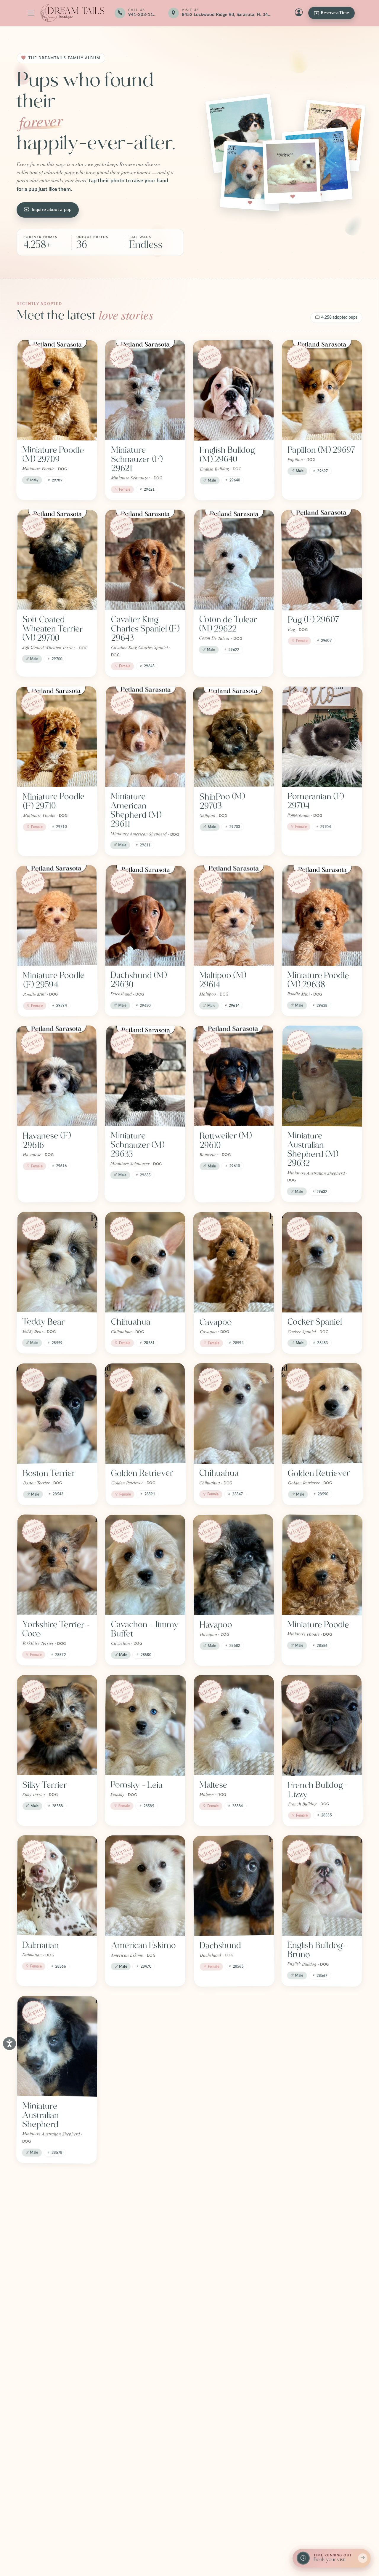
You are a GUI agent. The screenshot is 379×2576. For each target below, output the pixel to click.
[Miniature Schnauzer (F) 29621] (145, 390)
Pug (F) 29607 (314, 620)
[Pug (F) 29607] (322, 560)
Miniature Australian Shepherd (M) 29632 (313, 1150)
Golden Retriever (142, 1473)
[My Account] (299, 13)
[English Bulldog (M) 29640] (233, 390)
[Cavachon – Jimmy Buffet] (145, 1565)
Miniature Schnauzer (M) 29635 (138, 1145)
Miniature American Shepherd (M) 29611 (136, 810)
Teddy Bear (43, 1322)
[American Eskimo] (145, 1886)
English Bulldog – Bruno (318, 1950)
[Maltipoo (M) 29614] (234, 915)
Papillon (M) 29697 (322, 450)
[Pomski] (57, 2390)
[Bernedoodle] (234, 2046)
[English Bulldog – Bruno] (322, 1886)
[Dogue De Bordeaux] (57, 2223)
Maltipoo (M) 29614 (223, 980)
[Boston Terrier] (57, 1413)
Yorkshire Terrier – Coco (56, 1629)
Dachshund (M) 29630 (139, 980)
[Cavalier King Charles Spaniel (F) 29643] (145, 560)
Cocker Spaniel (315, 1322)
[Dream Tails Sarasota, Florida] (72, 13)
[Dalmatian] (57, 1886)
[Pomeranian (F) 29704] (322, 737)
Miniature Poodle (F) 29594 (54, 980)
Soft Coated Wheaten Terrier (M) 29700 (53, 629)
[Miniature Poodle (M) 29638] (322, 915)
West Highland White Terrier (138, 2111)
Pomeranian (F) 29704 (315, 801)
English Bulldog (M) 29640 (227, 455)
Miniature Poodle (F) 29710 (54, 801)
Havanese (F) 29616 (47, 1141)
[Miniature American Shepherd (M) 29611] (146, 737)
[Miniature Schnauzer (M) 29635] (146, 1076)
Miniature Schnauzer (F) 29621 (137, 459)
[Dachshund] (234, 1886)
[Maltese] (234, 1725)
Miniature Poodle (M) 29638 (318, 980)
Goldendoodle (137, 2283)
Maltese (213, 1785)
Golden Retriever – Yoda (233, 2287)
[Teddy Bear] (57, 1262)
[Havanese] (322, 2223)
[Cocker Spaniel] (322, 1262)
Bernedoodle (223, 2106)
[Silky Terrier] (57, 1725)
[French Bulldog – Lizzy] (322, 1725)
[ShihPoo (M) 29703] (233, 737)
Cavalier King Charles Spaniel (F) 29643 (145, 629)
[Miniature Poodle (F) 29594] (57, 916)
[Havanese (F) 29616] (57, 1076)
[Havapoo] (234, 1565)
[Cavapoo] (234, 1262)
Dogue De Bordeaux (40, 2288)
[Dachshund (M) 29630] (146, 915)
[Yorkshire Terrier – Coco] (57, 1565)
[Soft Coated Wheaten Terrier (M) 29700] (57, 560)
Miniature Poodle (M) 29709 (53, 454)
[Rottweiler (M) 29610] (233, 1076)
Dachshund (220, 1946)
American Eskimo (143, 1945)
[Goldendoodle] (145, 2223)
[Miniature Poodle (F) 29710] (57, 737)
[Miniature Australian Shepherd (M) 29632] (322, 1076)
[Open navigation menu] (31, 13)
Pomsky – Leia (137, 1785)
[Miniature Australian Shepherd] (57, 2046)
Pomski (36, 2449)
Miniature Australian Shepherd (41, 2115)
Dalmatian (41, 1946)
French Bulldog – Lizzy (318, 1790)
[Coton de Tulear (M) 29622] (234, 560)
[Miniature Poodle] (322, 1565)
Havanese (305, 2283)
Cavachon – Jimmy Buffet (145, 1629)
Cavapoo (216, 1322)
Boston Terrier (49, 1473)
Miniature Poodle (318, 1624)
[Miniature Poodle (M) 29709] (57, 390)
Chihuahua (131, 1322)
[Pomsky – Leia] (146, 1725)
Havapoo (216, 1625)
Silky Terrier (45, 1785)
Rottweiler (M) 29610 (225, 1141)
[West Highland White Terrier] (145, 2046)
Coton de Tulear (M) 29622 (228, 624)
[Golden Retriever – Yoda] (234, 2223)
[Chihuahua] (145, 1262)
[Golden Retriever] (145, 1413)
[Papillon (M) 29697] (322, 390)
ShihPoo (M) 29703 (222, 801)
